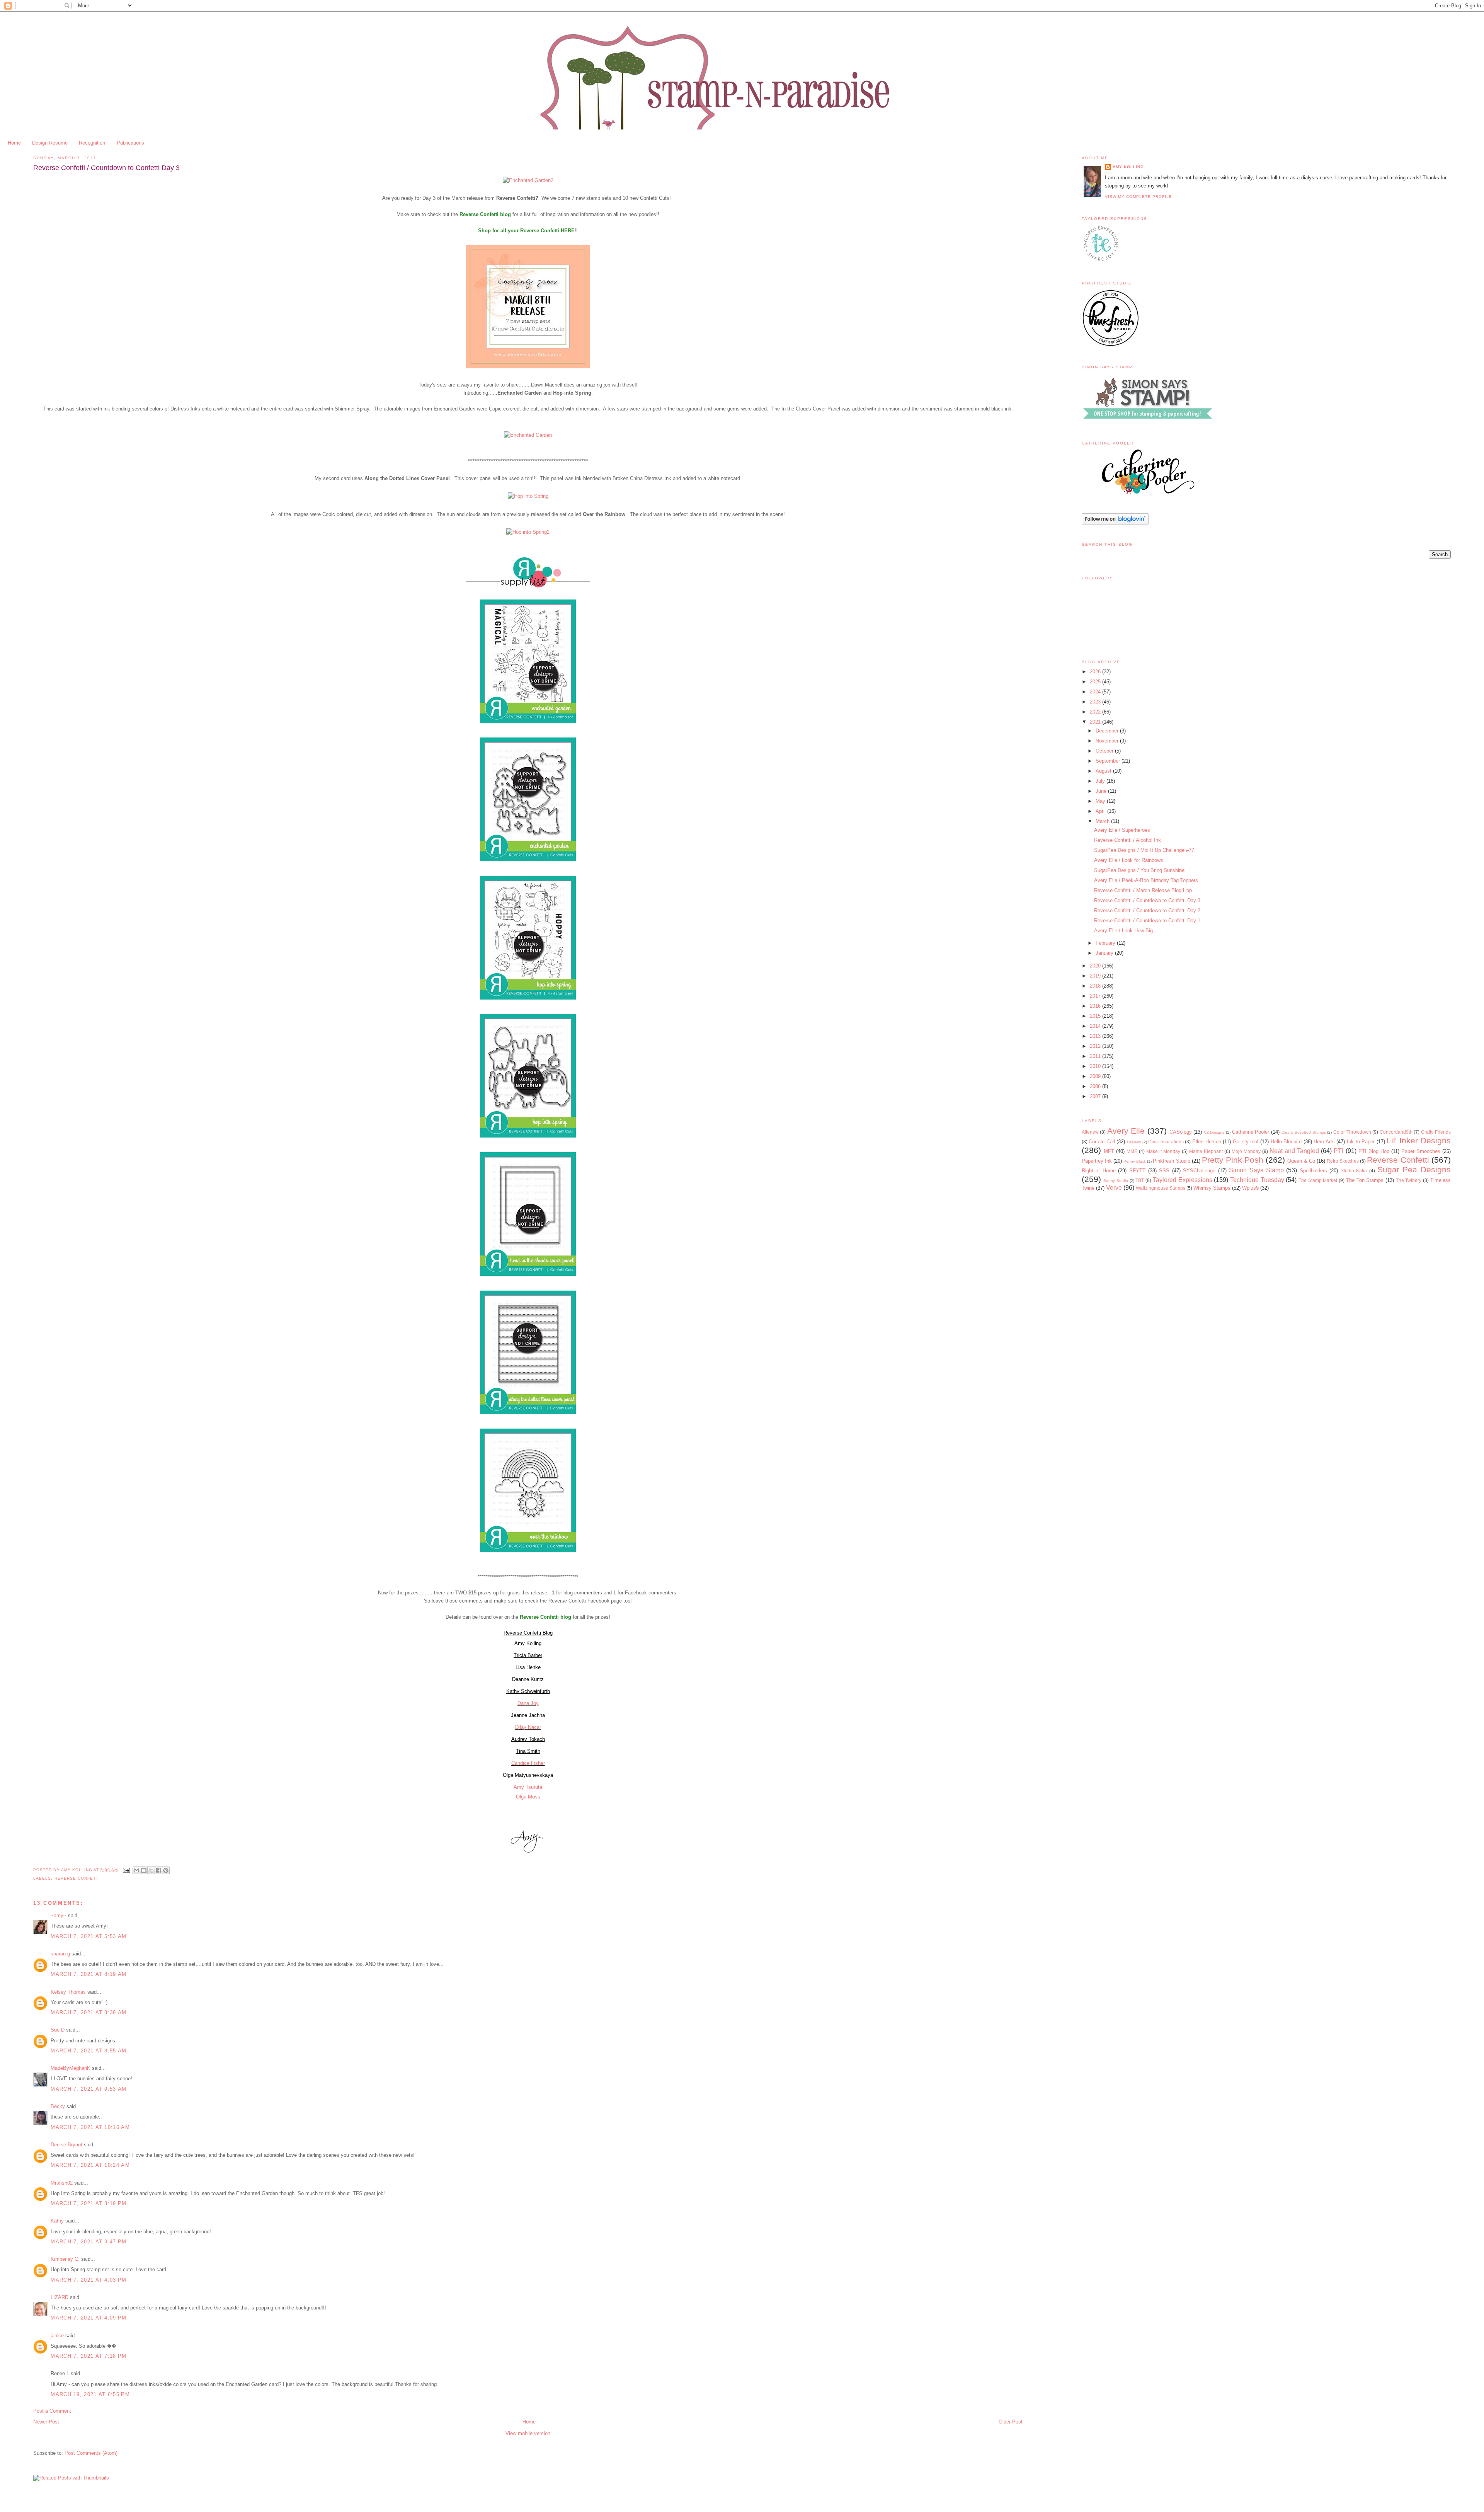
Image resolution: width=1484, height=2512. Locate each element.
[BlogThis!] (144, 1870)
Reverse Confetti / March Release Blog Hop (1143, 890)
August (1104, 771)
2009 (1096, 1076)
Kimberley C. (65, 2259)
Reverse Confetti (77, 1878)
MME (1132, 1151)
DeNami (1134, 1142)
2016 (1096, 1006)
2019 (1096, 976)
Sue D (58, 2030)
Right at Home (1099, 1171)
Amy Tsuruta (528, 1787)
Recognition (92, 143)
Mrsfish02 (62, 2183)
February (1106, 943)
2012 (1096, 1046)
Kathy (57, 2221)
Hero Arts (1324, 1142)
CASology (1181, 1132)
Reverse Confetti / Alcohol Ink (1127, 840)
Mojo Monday (1246, 1151)
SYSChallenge (1199, 1171)
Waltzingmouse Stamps (1161, 1188)
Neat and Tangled (1294, 1151)
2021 (1096, 722)
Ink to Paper (1361, 1142)
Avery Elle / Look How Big (1123, 931)
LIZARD (60, 2297)
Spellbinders (1313, 1171)
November (1108, 741)
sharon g (60, 1954)
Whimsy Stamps (1212, 1188)
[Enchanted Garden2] (528, 180)
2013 (1096, 1036)
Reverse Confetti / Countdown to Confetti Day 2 (1147, 910)
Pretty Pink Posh (1233, 1160)
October (1105, 751)
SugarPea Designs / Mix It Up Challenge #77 (1144, 850)
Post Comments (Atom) (91, 2453)
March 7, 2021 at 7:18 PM (88, 2356)
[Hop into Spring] (528, 496)
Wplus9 (1250, 1188)
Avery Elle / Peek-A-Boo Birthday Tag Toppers (1146, 880)
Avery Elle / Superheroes (1122, 830)
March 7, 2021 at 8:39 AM (88, 2012)
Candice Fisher (528, 1763)
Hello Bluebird (1286, 1142)
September (1109, 761)
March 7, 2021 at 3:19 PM (88, 2203)
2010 (1096, 1066)
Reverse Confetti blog (545, 1617)
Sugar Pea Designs (1414, 1169)
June (1102, 791)
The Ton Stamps (1365, 1180)
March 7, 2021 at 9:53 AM (88, 2089)
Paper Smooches (1421, 1151)
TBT (1140, 1180)
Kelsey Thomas (68, 1992)
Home (14, 143)
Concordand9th (1396, 1132)
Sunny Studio (1116, 1181)
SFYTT (1137, 1171)
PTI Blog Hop (1374, 1151)
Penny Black (1135, 1161)
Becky (58, 2106)
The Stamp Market (1318, 1180)
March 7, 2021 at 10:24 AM (90, 2165)
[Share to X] (151, 1870)
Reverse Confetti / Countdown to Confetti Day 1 (1147, 920)
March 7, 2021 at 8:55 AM (88, 2051)
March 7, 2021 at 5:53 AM (88, 1936)
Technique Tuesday (1257, 1180)
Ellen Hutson (1207, 1142)
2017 (1096, 996)
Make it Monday (1163, 1151)
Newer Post (46, 2422)
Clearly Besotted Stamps (1304, 1132)
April (1101, 811)
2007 (1096, 1096)
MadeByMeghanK (71, 2068)
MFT (1109, 1151)
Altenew (1090, 1132)
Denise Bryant (66, 2145)
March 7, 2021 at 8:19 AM (88, 1974)
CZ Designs (1214, 1132)
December (1108, 731)
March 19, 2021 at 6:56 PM (90, 2394)
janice (57, 2336)
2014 (1096, 1026)
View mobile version (528, 2433)
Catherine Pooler (1251, 1132)
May (1101, 801)
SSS (1164, 1171)
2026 (1096, 672)
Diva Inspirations (1166, 1142)
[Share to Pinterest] (166, 1870)
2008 (1096, 1086)
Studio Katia (1354, 1171)
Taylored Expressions (1183, 1180)
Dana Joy (528, 1703)
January (1105, 953)
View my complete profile (1139, 197)
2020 (1096, 966)
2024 (1096, 692)
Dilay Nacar (528, 1727)
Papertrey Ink (1097, 1161)
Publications (130, 143)
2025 (1096, 682)
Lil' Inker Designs (1418, 1140)
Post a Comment (52, 2411)
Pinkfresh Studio (1171, 1161)
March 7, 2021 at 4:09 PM (88, 2318)
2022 (1096, 712)
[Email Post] (126, 1870)
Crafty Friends (1436, 1132)
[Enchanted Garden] (528, 435)
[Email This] (136, 1870)
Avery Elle (1126, 1131)
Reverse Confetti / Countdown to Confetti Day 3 (1147, 900)
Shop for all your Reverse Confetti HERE (526, 231)
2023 (1096, 702)
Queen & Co (1301, 1161)
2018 (1096, 986)
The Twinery (1409, 1180)
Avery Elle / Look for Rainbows (1129, 860)
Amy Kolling (1128, 167)
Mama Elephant (1206, 1151)
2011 (1096, 1056)
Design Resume (50, 143)
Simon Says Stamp (1256, 1170)
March (1103, 821)
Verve (1114, 1188)
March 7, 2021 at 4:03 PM (88, 2280)
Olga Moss (528, 1797)
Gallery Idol (1246, 1142)
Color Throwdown (1352, 1132)
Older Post (1011, 2422)
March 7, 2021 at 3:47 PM (88, 2242)
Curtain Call (1102, 1142)
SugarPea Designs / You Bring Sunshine (1139, 870)
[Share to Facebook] (158, 1870)
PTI (1338, 1151)
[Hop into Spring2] (528, 532)
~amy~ (59, 1915)
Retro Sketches (1343, 1161)
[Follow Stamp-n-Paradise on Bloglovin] (1115, 523)
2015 (1096, 1016)
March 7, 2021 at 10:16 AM (90, 2127)
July (1101, 781)
